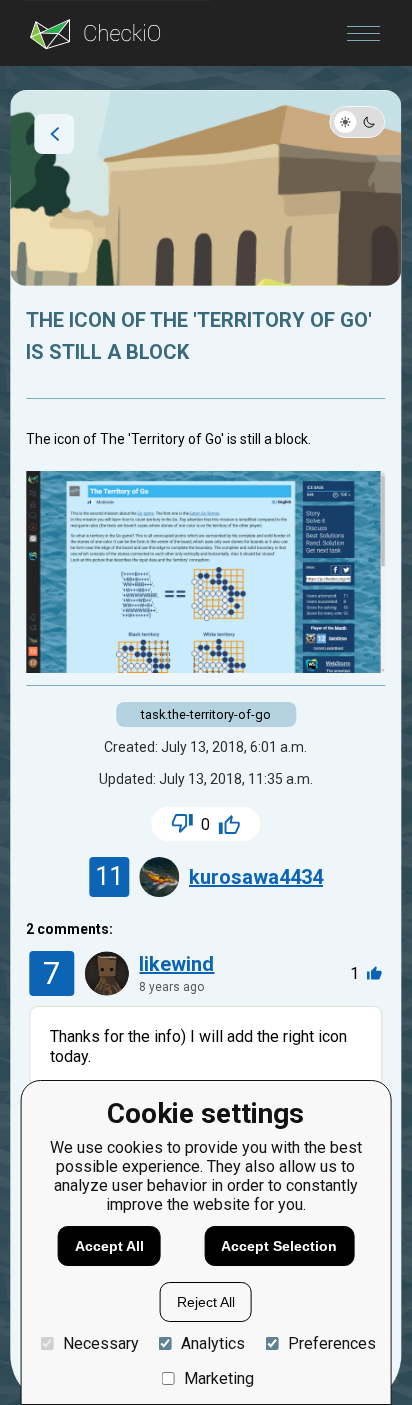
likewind (176, 964)
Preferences (331, 1343)
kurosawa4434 (256, 877)
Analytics (213, 1343)
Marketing (219, 1378)
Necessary (100, 1343)
